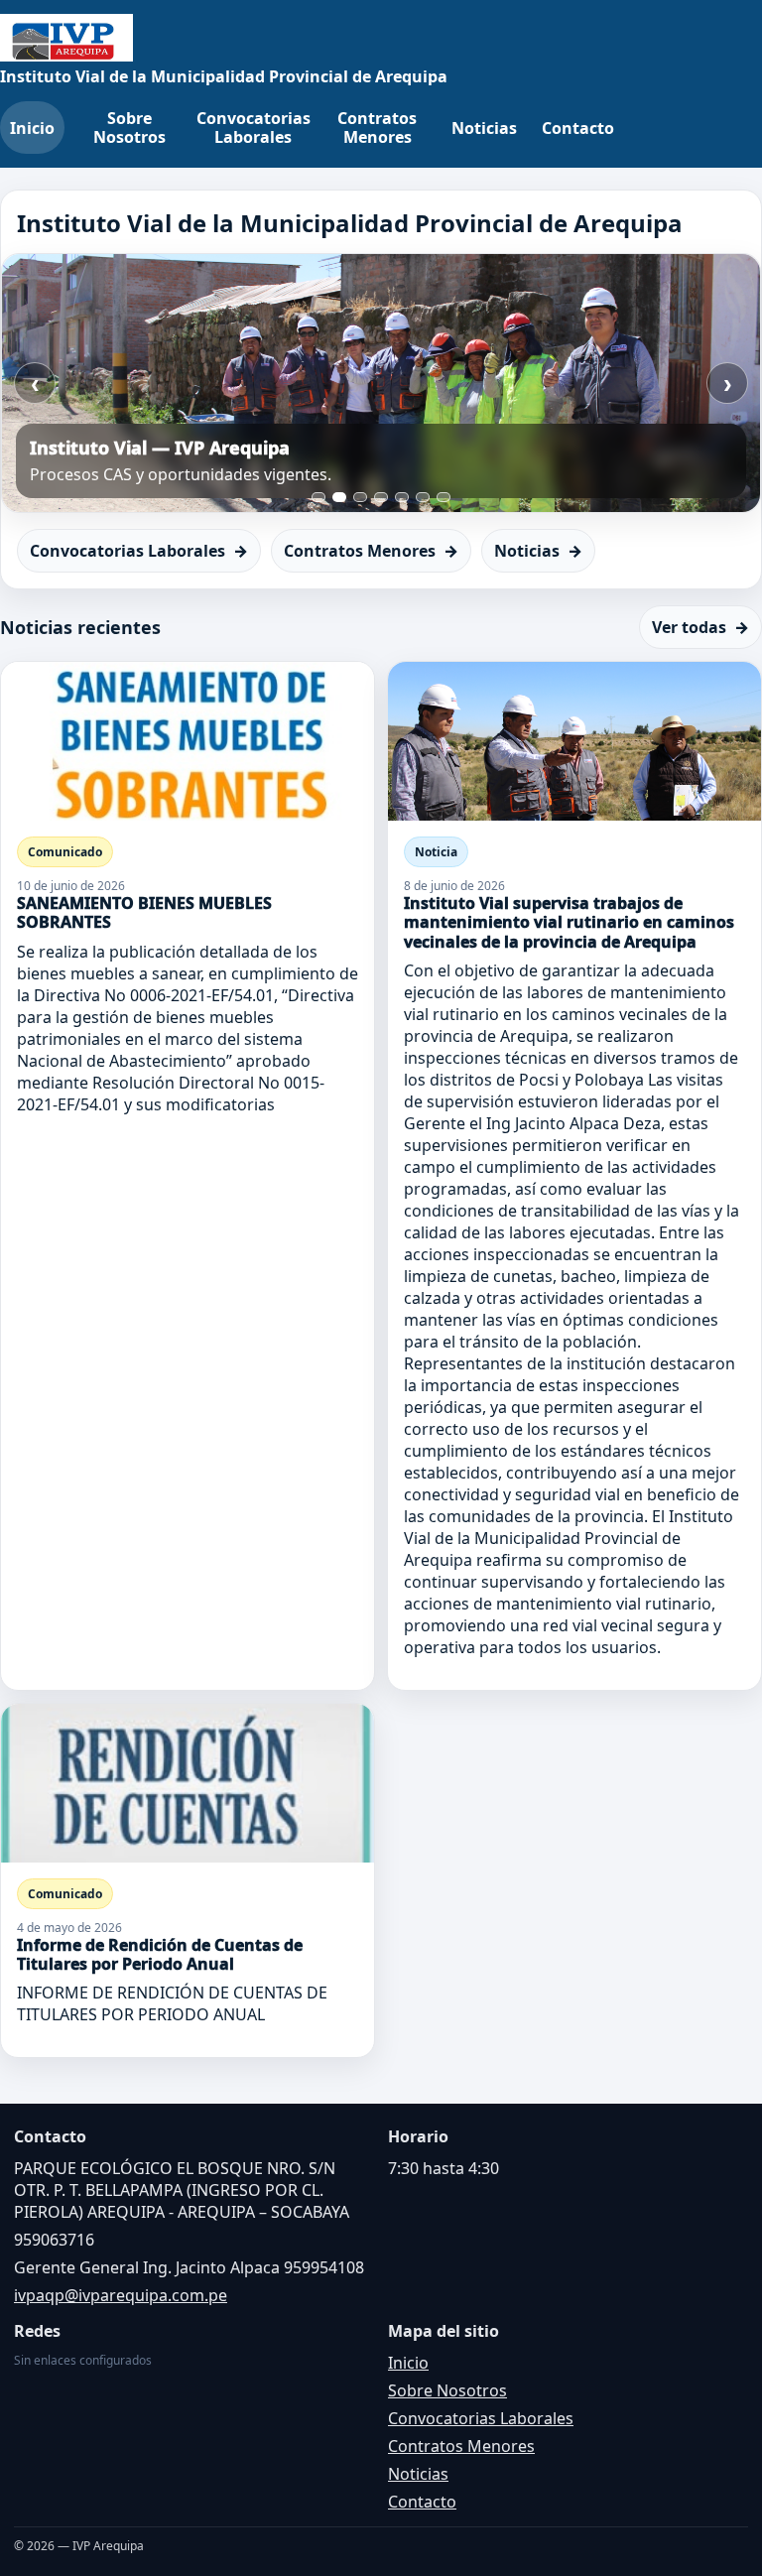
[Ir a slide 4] (381, 497)
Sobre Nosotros (129, 127)
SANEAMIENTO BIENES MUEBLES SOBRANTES (144, 912)
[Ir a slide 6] (423, 497)
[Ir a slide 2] (339, 497)
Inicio (32, 128)
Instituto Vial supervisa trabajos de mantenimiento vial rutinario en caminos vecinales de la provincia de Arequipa (569, 922)
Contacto (578, 128)
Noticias (484, 128)
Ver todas (700, 627)
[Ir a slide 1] (318, 497)
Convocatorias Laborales (254, 127)
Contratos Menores (377, 127)
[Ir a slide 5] (402, 497)
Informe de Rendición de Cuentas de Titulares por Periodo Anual (160, 1954)
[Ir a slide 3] (360, 497)
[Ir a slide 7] (444, 497)
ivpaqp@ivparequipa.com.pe (121, 2295)
